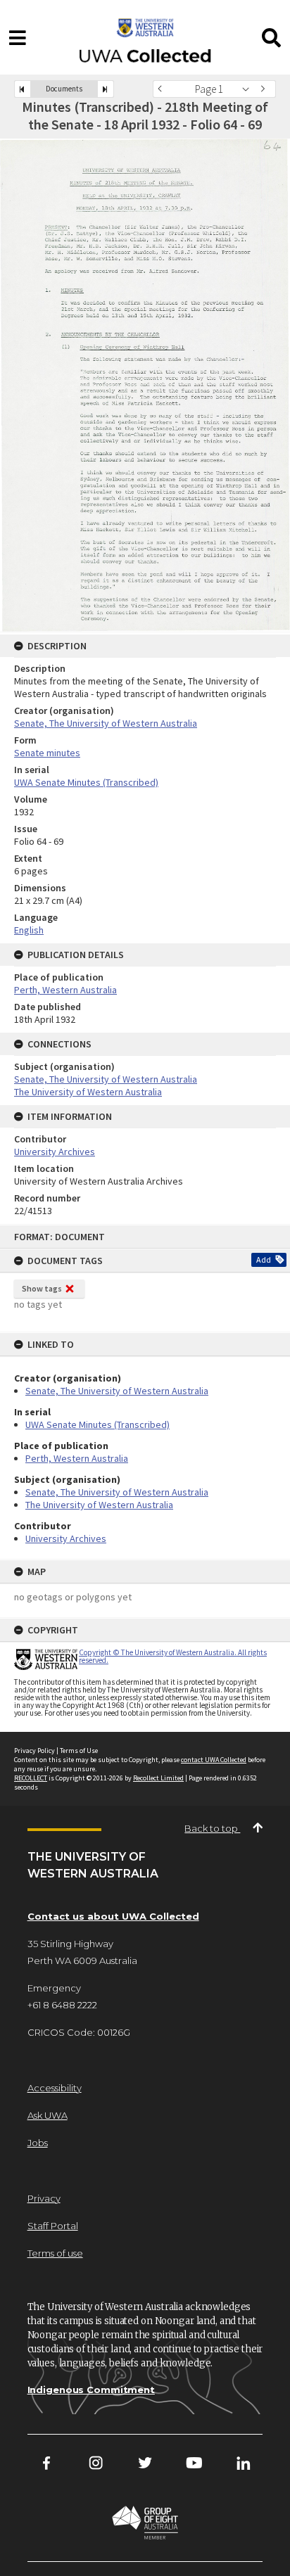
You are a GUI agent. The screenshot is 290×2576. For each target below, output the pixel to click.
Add (264, 1260)
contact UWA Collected (214, 1760)
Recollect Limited (158, 1778)
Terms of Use (79, 1751)
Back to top (212, 1828)
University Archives (66, 1538)
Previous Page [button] (163, 89)
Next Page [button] (265, 89)
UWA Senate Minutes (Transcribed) (97, 1424)
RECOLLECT (31, 1778)
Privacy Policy (34, 1751)
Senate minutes (47, 753)
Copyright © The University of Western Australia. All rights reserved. (173, 1656)
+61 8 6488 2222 (62, 2005)
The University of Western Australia (99, 1505)
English (29, 930)
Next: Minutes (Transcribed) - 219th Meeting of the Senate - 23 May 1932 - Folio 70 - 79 (106, 89)
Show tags (42, 1288)
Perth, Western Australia (77, 1458)
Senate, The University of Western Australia (117, 1391)
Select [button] (250, 89)
